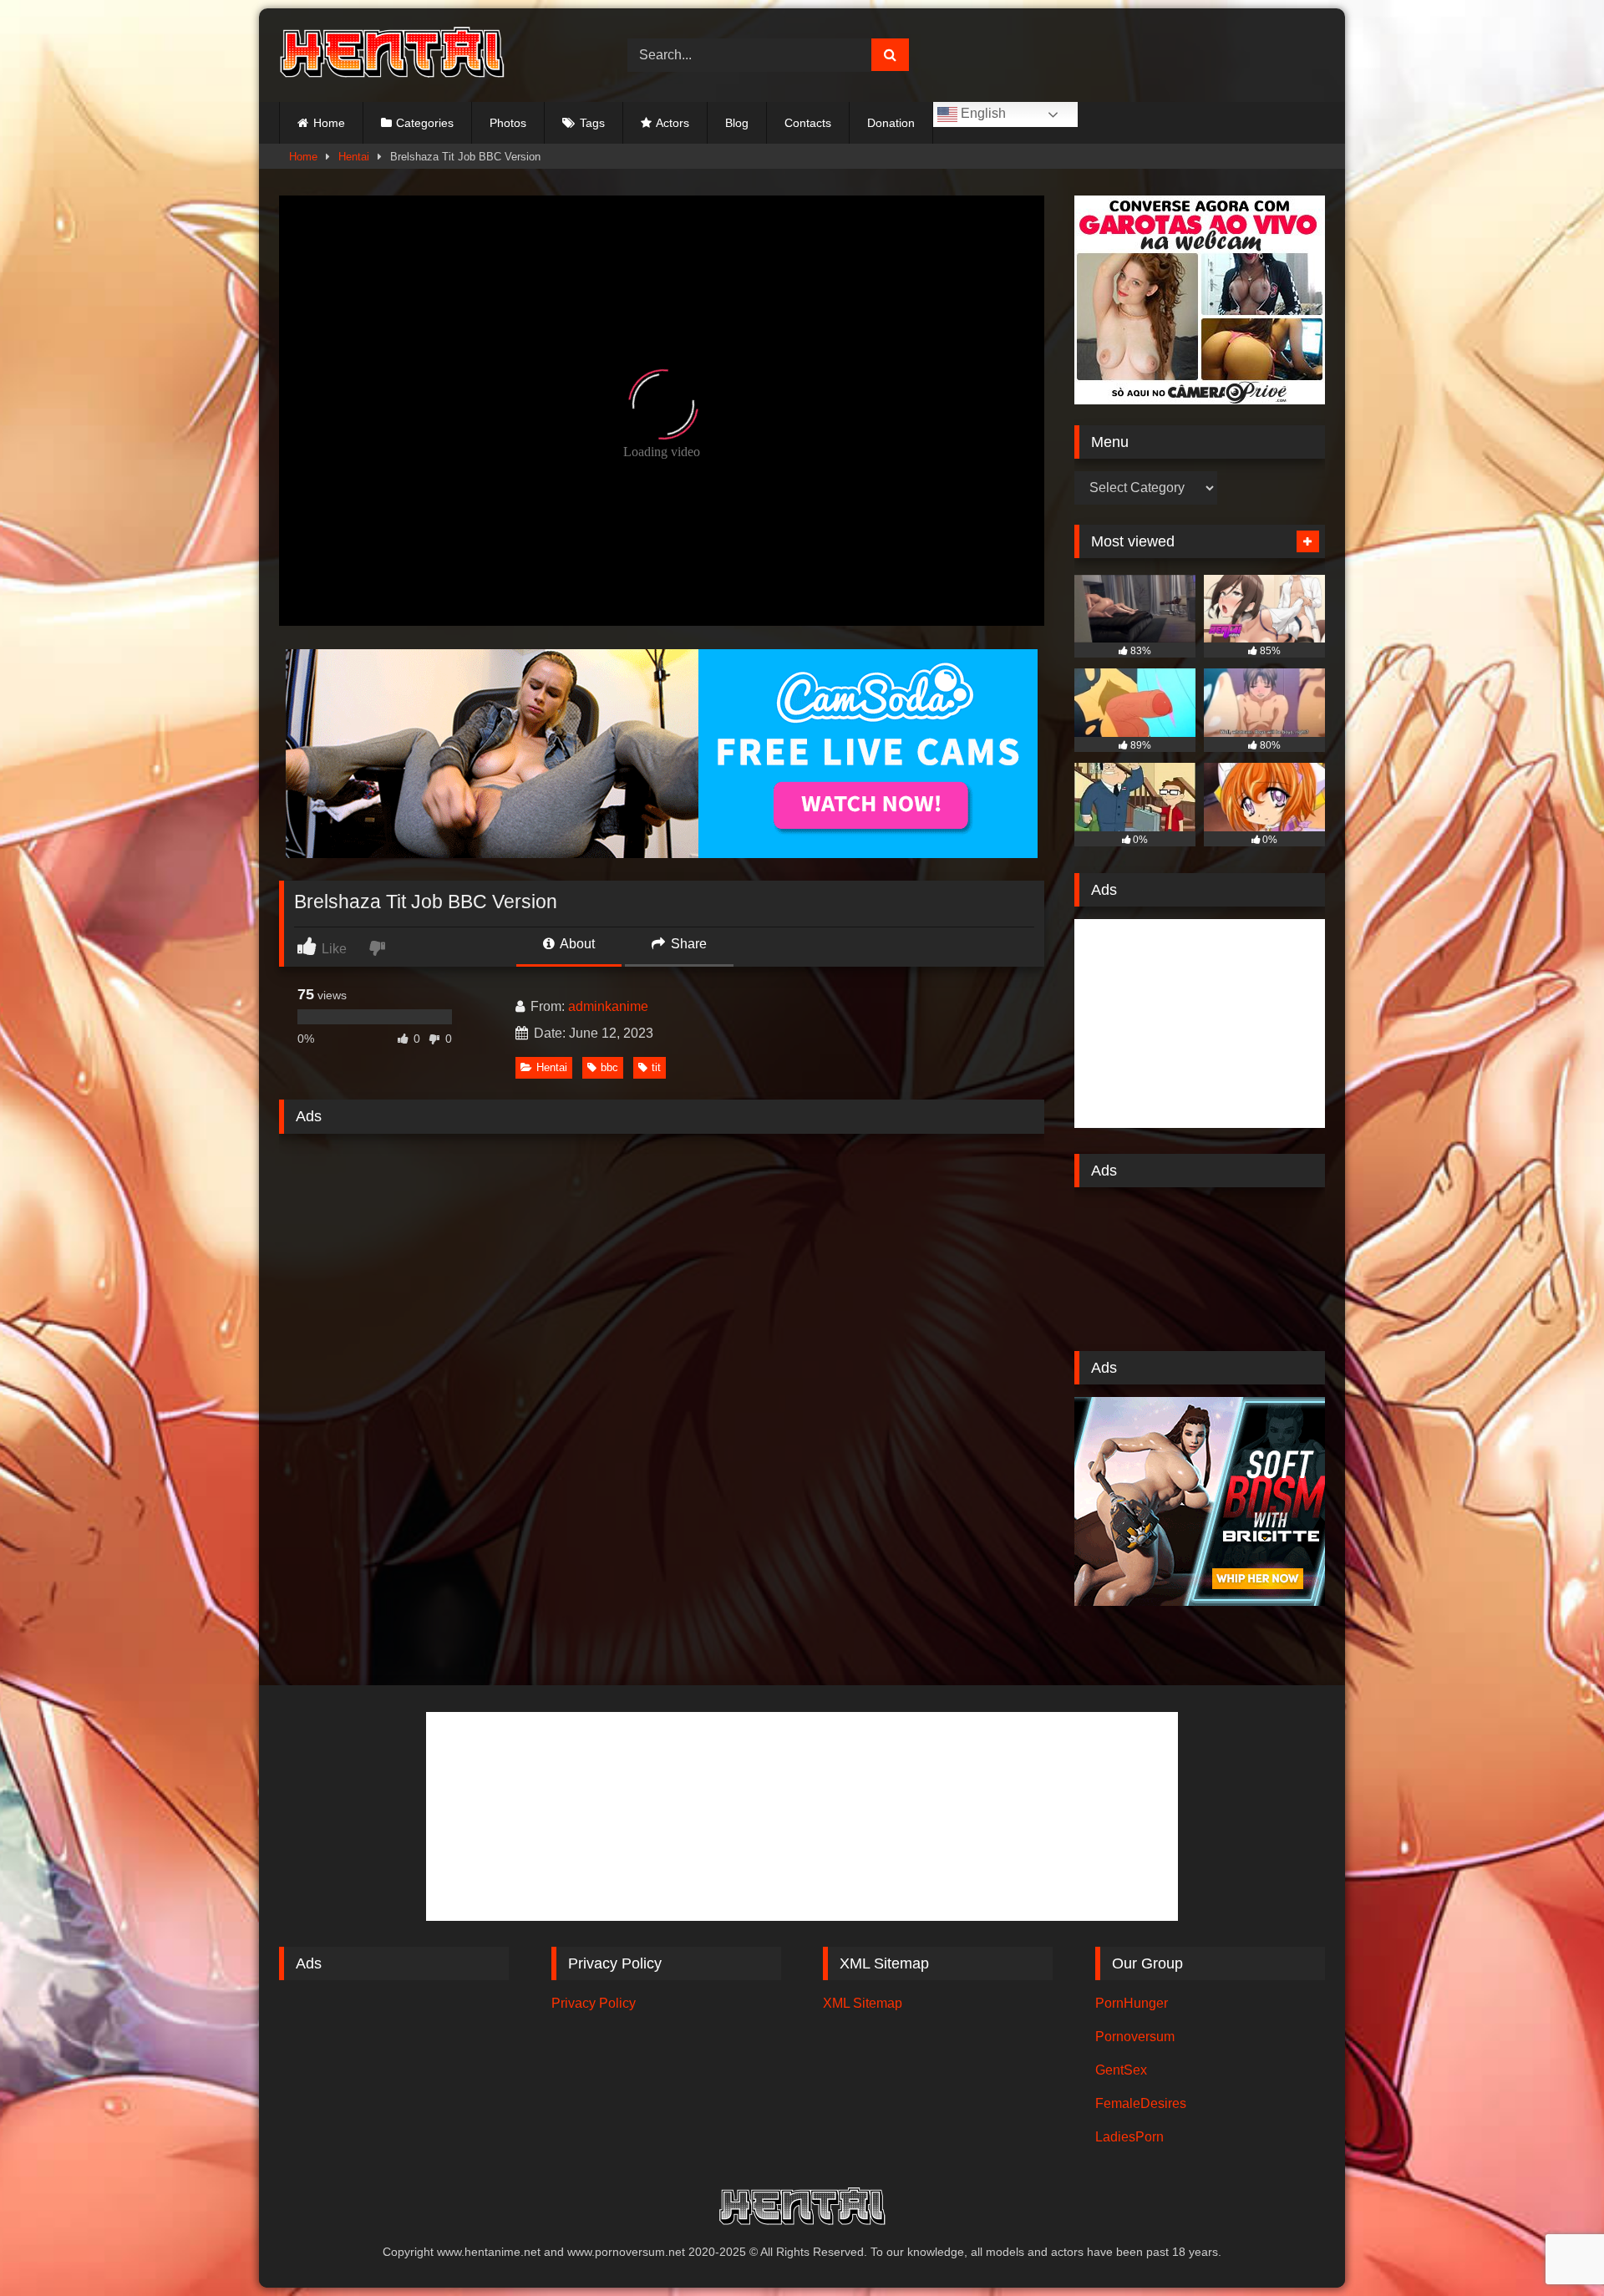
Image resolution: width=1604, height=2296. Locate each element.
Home (329, 123)
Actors (673, 123)
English (982, 113)
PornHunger (1132, 2003)
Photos (508, 123)
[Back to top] (1552, 2246)
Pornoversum (1135, 2037)
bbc (609, 1067)
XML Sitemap (863, 2003)
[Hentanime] (392, 55)
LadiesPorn (1129, 2137)
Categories (425, 123)
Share (687, 944)
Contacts (808, 123)
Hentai (354, 157)
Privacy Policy (594, 2003)
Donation (891, 123)
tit (656, 1067)
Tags (592, 123)
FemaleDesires (1141, 2103)
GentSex (1121, 2070)
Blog (737, 123)
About (576, 944)
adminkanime (608, 1006)
